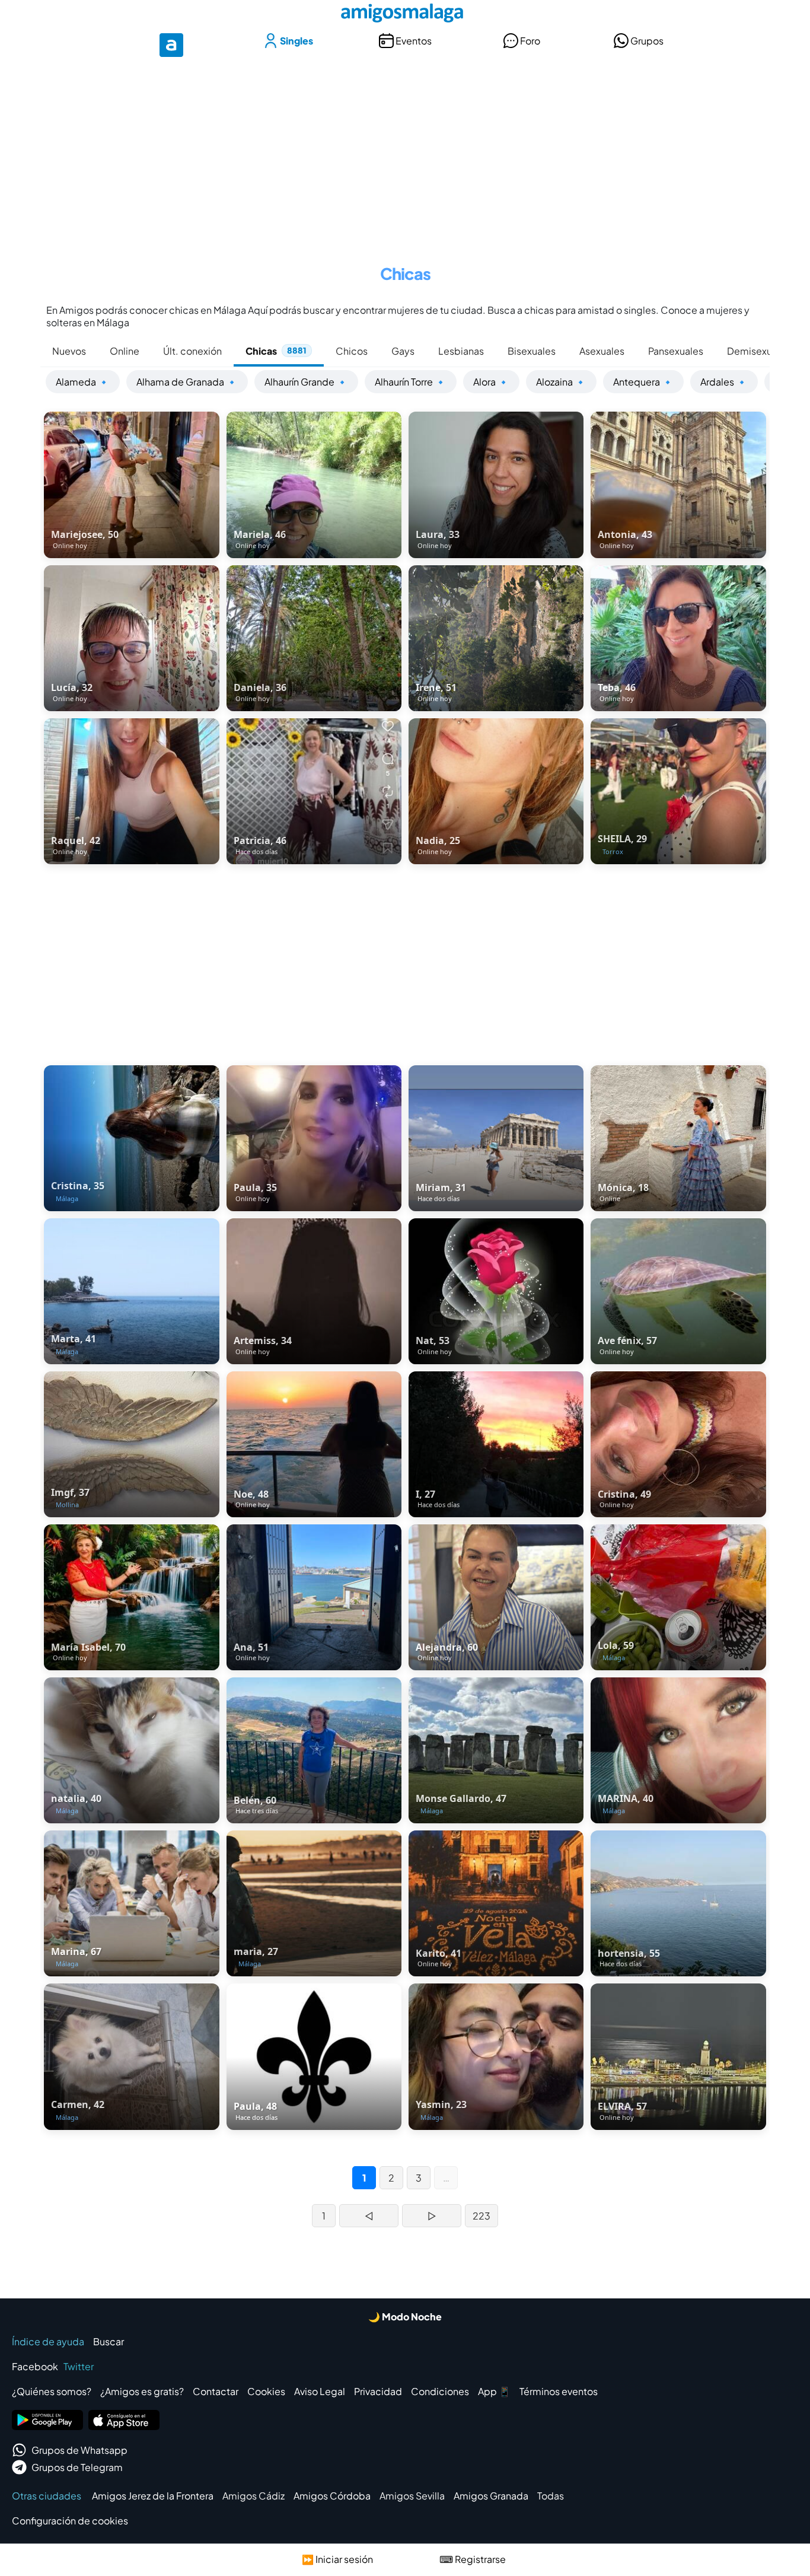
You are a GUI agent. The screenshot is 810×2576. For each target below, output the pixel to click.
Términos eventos (559, 2391)
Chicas (276, 351)
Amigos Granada (491, 2496)
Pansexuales (676, 351)
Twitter (79, 2366)
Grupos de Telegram (77, 2467)
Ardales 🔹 (724, 382)
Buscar (109, 2341)
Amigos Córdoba (332, 2496)
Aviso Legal (320, 2391)
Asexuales (602, 351)
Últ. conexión (192, 351)
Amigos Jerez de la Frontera (153, 2496)
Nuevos (69, 351)
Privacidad (378, 2391)
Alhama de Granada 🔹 (187, 382)
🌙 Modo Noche (405, 2317)
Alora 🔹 (491, 382)
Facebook (35, 2366)
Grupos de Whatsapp (79, 2450)
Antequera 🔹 (643, 382)
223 (481, 2216)
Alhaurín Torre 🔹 (411, 382)
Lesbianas (461, 351)
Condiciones (440, 2391)
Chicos (352, 351)
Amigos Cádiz (253, 2496)
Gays (403, 351)
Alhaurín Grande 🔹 (306, 382)
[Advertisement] (405, 153)
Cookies (266, 2391)
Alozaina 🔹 (561, 382)
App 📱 (494, 2391)
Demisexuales (759, 351)
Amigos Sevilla (412, 2496)
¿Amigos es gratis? (142, 2391)
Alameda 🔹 (83, 382)
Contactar (216, 2391)
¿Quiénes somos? (52, 2391)
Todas (551, 2496)
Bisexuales (532, 351)
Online (125, 351)
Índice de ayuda (48, 2341)
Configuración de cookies (70, 2521)
